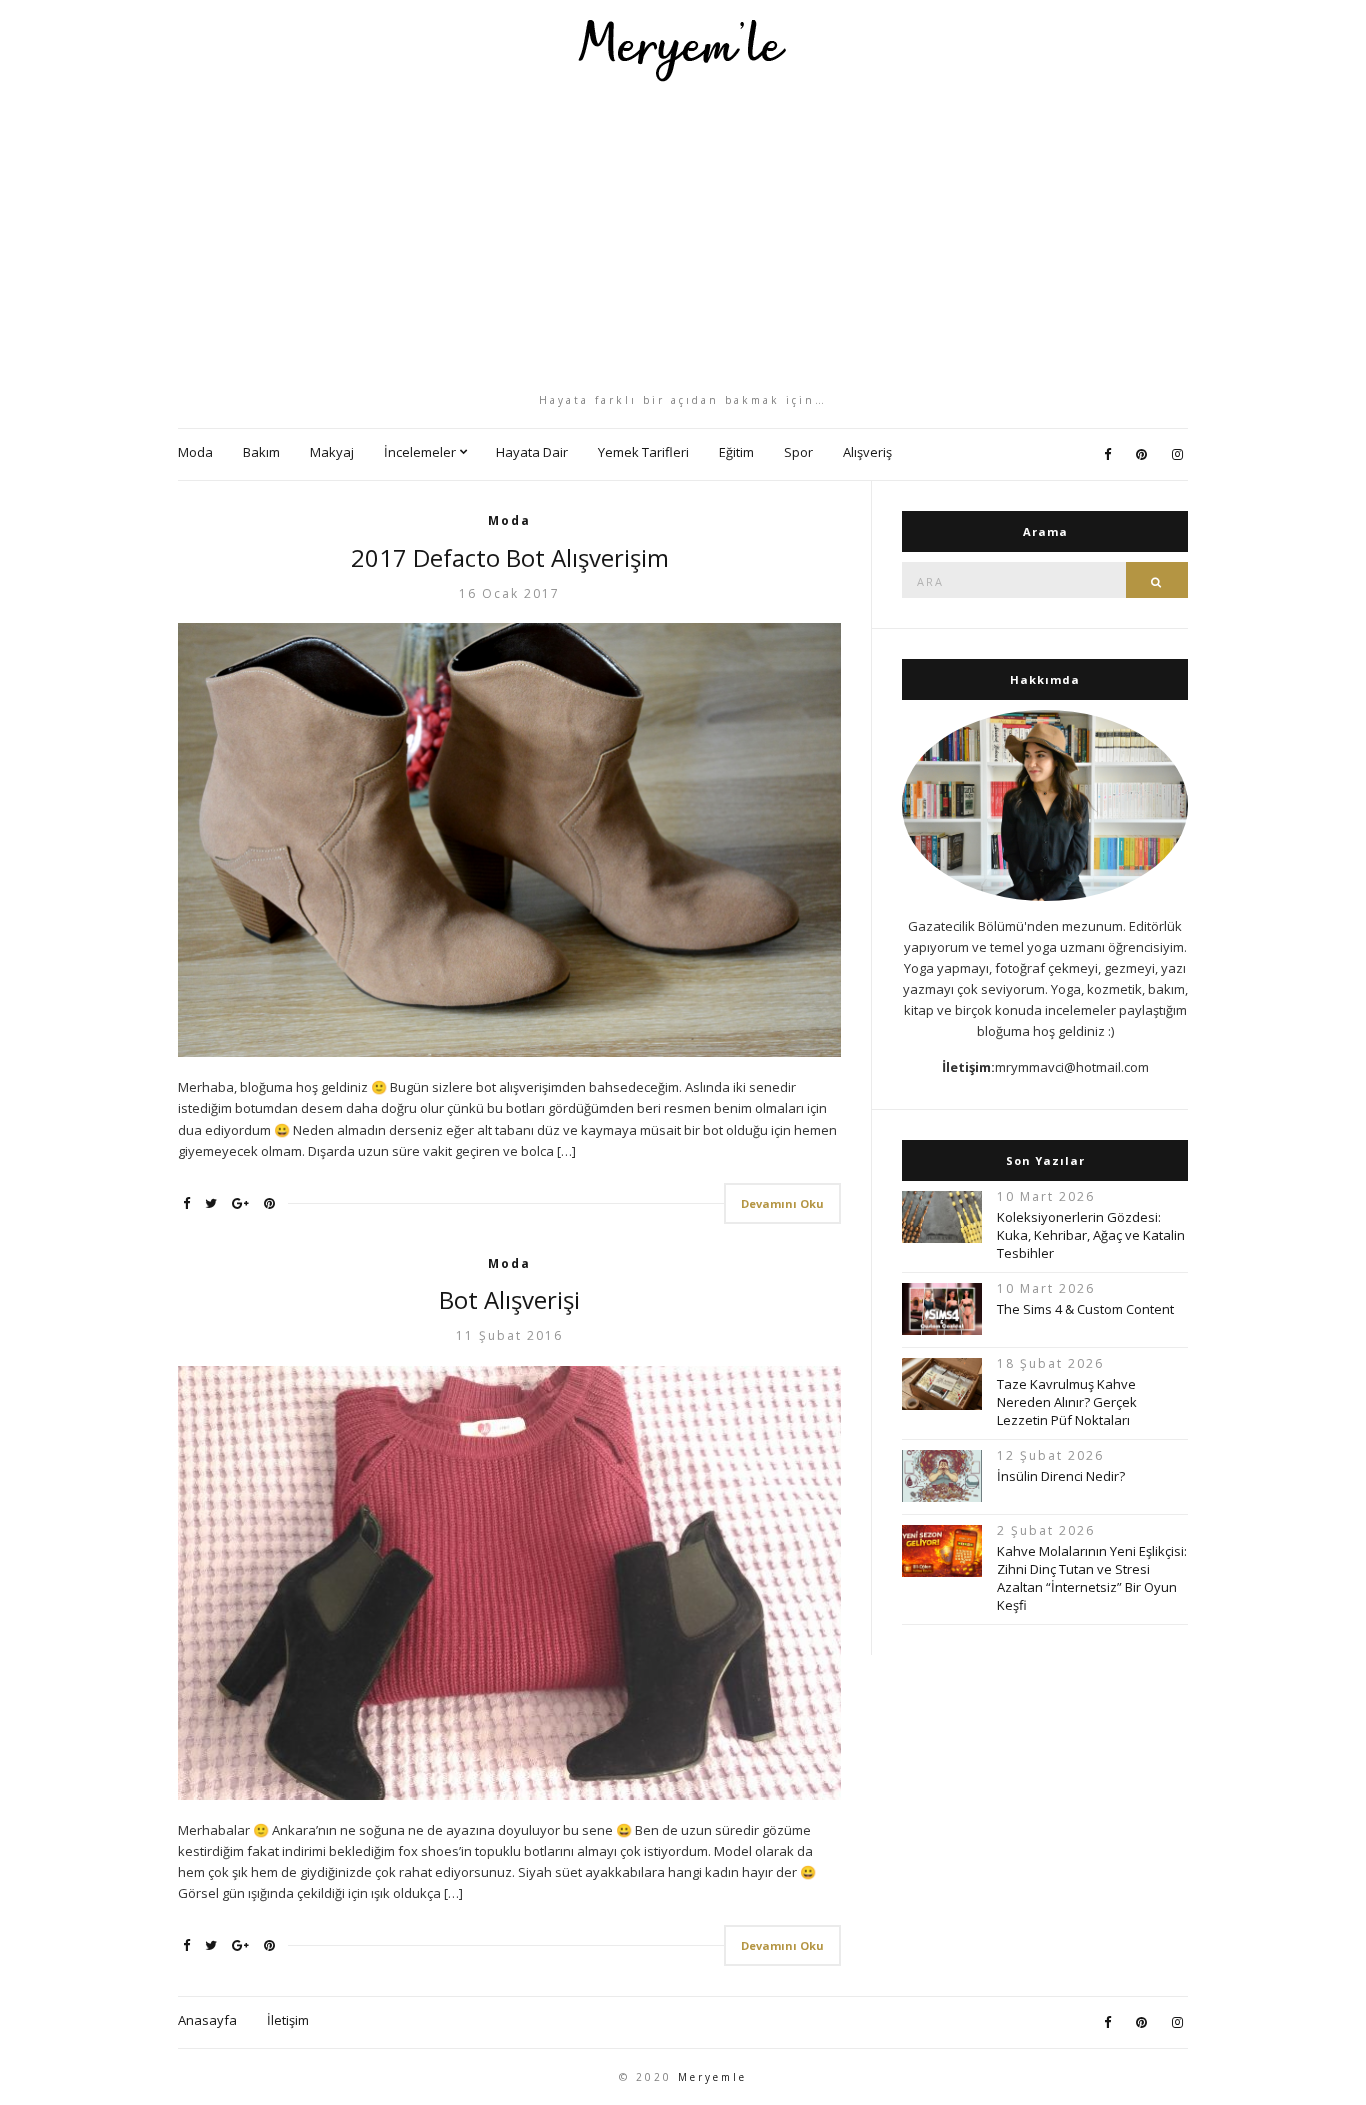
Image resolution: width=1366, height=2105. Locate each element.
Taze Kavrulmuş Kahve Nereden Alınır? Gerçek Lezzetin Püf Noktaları (1067, 1402)
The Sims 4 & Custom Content (1085, 1309)
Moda (195, 452)
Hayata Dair (532, 452)
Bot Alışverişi (509, 1299)
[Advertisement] (683, 237)
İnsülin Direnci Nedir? (1061, 1476)
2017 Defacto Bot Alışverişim (510, 557)
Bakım (261, 452)
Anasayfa (207, 2020)
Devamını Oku (782, 1203)
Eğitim (736, 452)
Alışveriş (867, 452)
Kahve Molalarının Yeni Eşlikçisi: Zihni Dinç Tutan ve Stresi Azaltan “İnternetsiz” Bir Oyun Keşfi (1092, 1578)
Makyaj (332, 452)
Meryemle (712, 2077)
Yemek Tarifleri (643, 452)
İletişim (288, 2020)
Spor (798, 452)
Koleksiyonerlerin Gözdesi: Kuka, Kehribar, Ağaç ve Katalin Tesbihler (1091, 1235)
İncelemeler (420, 452)
